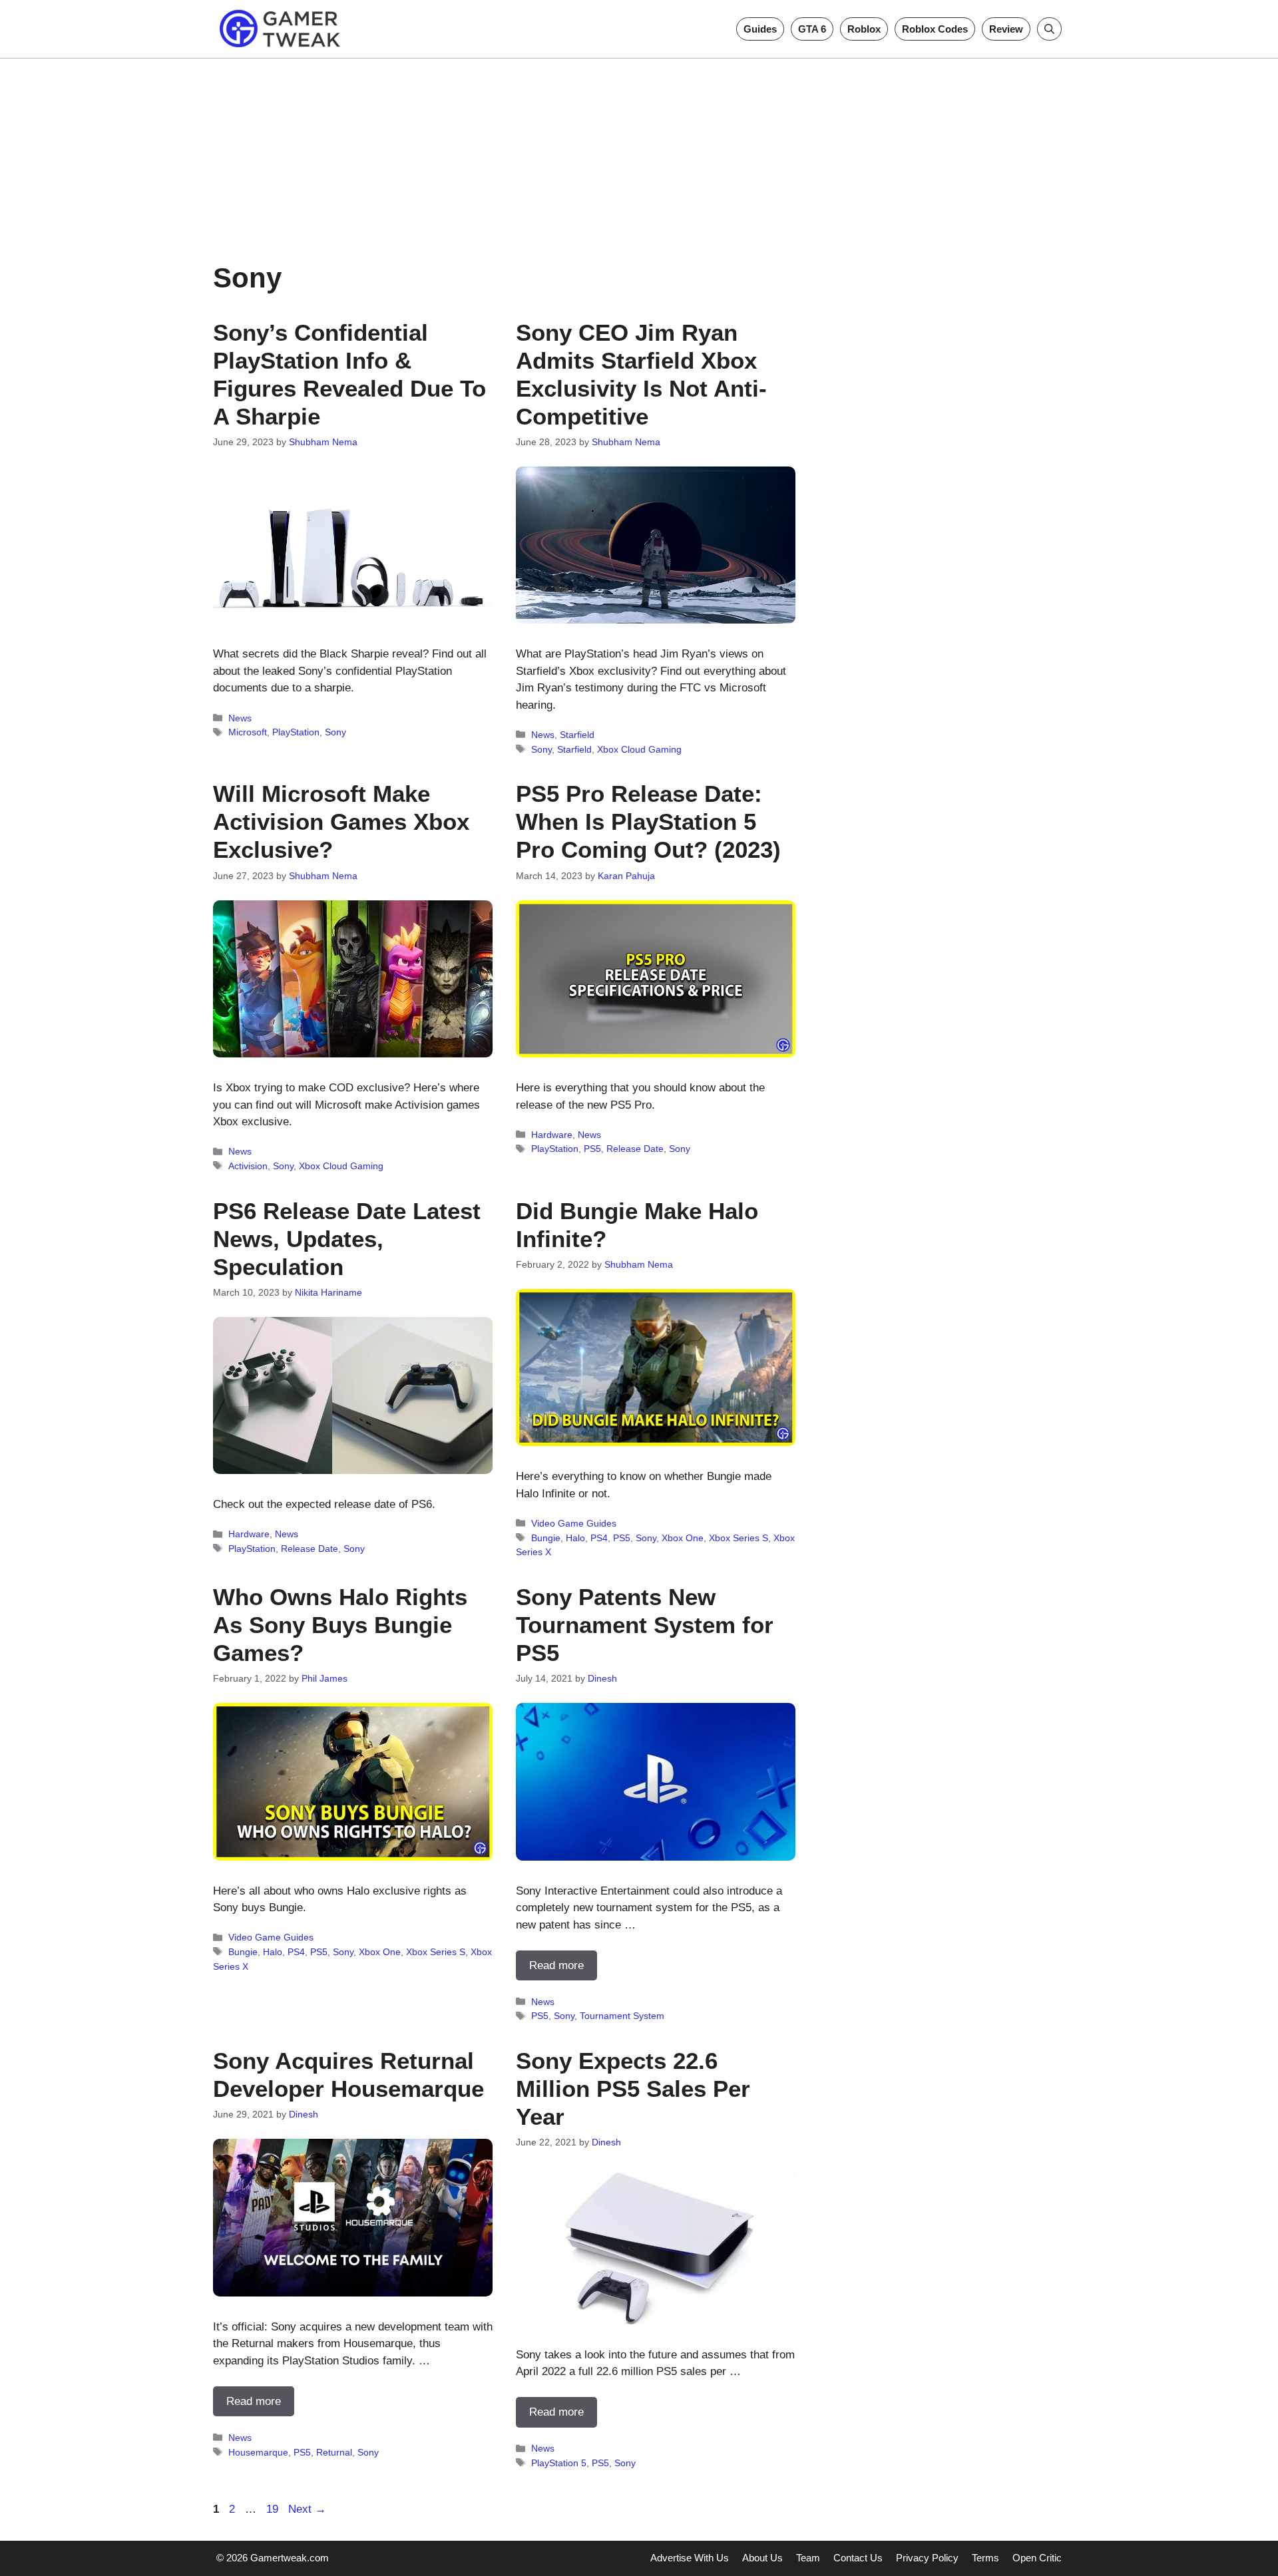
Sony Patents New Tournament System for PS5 (645, 1625)
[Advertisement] (639, 152)
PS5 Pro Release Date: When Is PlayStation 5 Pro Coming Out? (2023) (648, 822)
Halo (575, 1538)
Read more (556, 1965)
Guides (760, 29)
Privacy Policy (927, 2558)
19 (274, 2509)
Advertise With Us (690, 2558)
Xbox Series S (739, 1538)
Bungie (546, 1538)
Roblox (864, 29)
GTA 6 (812, 29)
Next (307, 2509)
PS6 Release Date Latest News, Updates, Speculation (347, 1239)
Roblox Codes (935, 29)
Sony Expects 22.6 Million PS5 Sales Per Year (633, 2089)
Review (1006, 29)
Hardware (552, 1135)
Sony (335, 732)
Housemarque (258, 2452)
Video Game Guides (574, 1523)
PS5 (592, 1149)
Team (808, 2558)
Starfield (577, 735)
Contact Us (858, 2558)
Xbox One (683, 1538)
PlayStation (296, 732)
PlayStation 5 (559, 2463)
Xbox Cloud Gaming (639, 749)
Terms (985, 2558)
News (240, 718)
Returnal (334, 2452)
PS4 (599, 1538)
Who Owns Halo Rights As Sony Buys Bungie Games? (340, 1625)
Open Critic (1037, 2558)
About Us (762, 2558)
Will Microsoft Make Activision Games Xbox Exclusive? (341, 822)
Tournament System (622, 2016)
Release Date (635, 1149)
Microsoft (248, 732)
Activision (248, 1166)
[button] (1049, 29)
